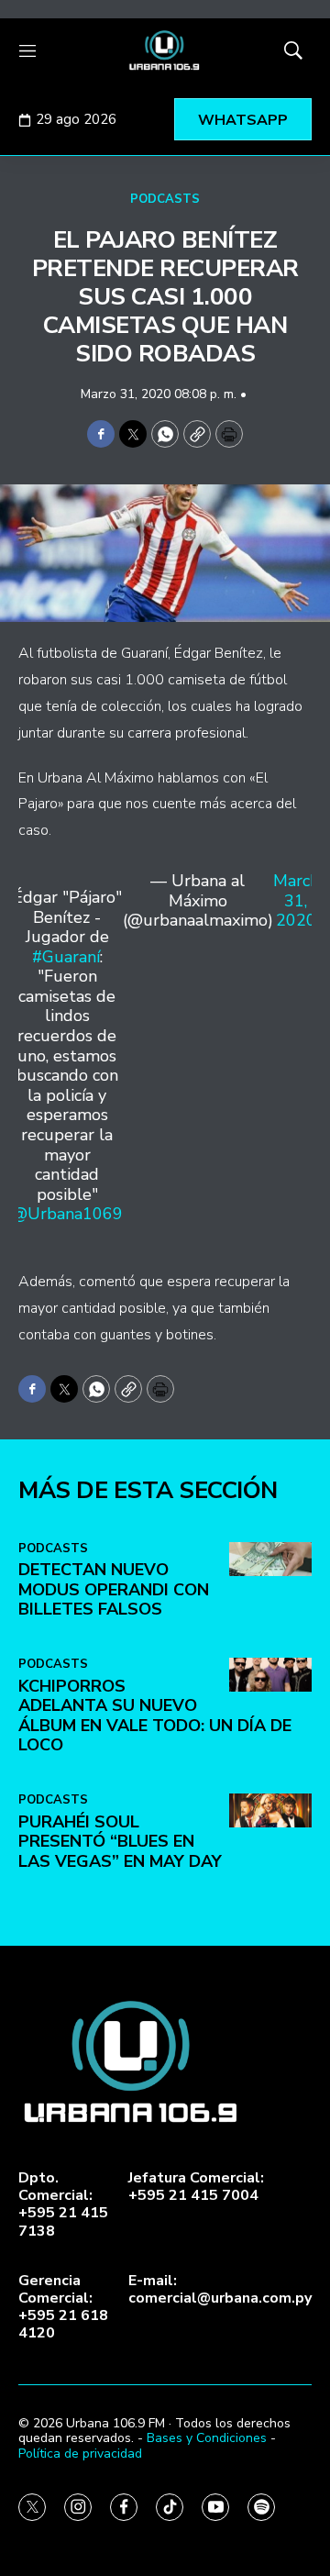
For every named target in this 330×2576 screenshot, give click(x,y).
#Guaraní (66, 957)
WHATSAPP (243, 120)
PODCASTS (165, 199)
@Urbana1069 (67, 1214)
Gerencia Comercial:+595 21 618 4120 (63, 2308)
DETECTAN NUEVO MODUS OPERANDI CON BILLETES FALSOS (114, 1589)
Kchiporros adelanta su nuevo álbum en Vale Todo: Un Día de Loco (155, 1716)
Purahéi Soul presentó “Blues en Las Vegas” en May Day (120, 1842)
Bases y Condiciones (207, 2438)
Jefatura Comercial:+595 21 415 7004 (196, 2187)
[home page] (165, 50)
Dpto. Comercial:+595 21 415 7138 (63, 2205)
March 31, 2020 (296, 901)
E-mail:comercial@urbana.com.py (220, 2290)
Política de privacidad (80, 2454)
